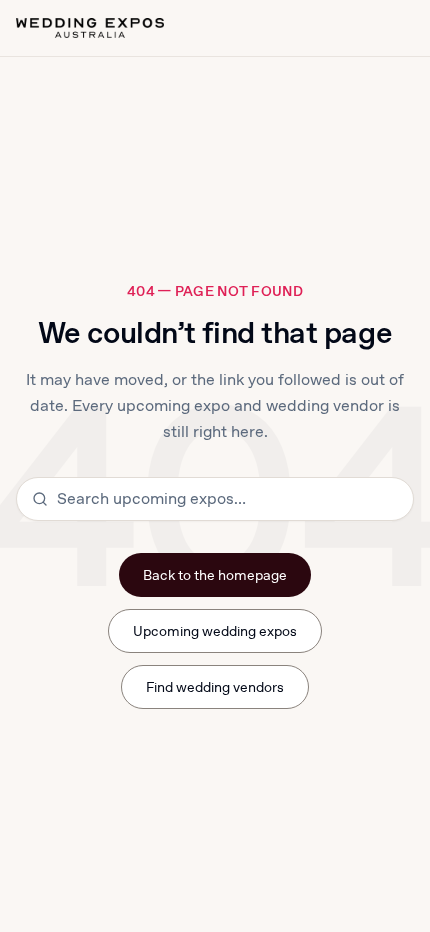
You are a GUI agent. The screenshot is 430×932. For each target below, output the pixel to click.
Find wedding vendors (215, 687)
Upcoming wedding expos (215, 631)
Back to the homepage (215, 575)
